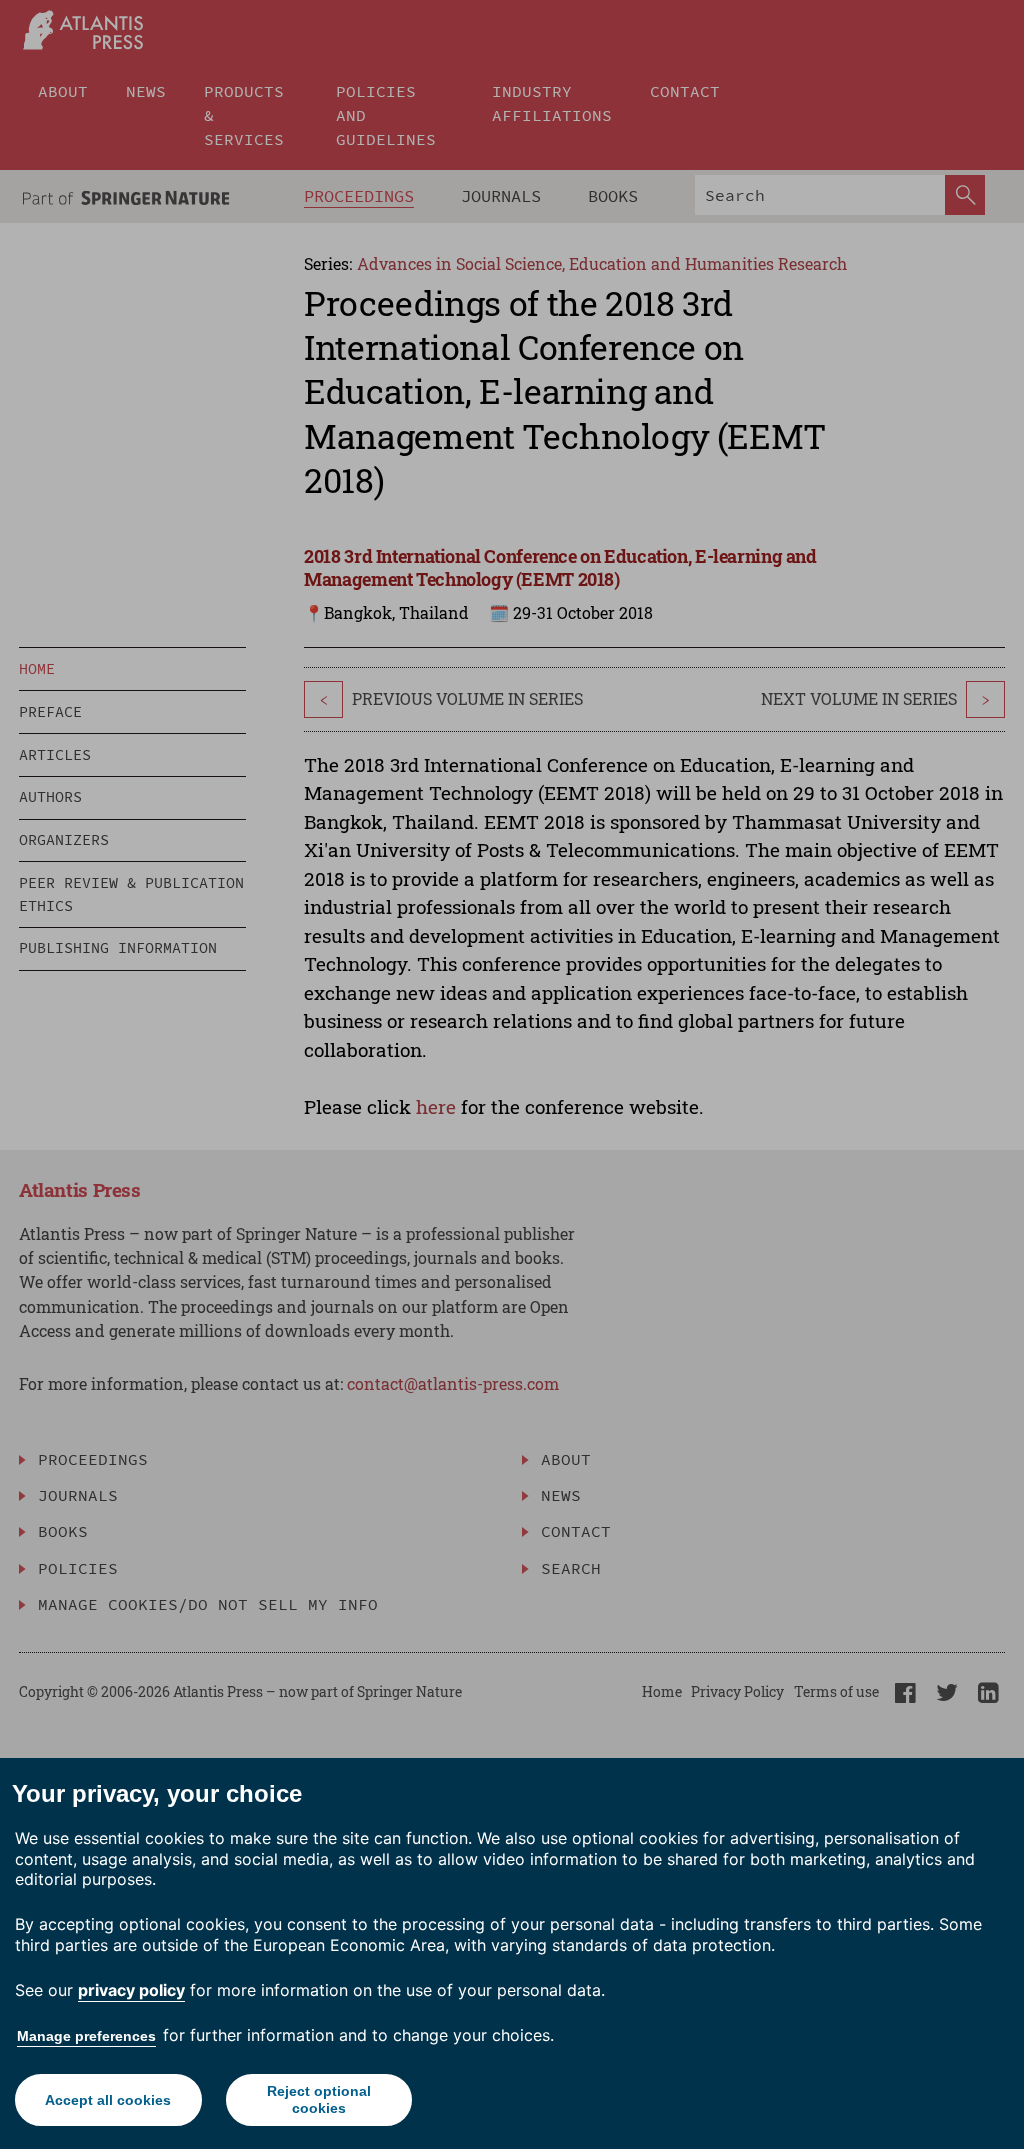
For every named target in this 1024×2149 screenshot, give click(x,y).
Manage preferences (86, 2036)
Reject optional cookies (319, 2099)
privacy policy (131, 1990)
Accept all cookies (108, 2100)
